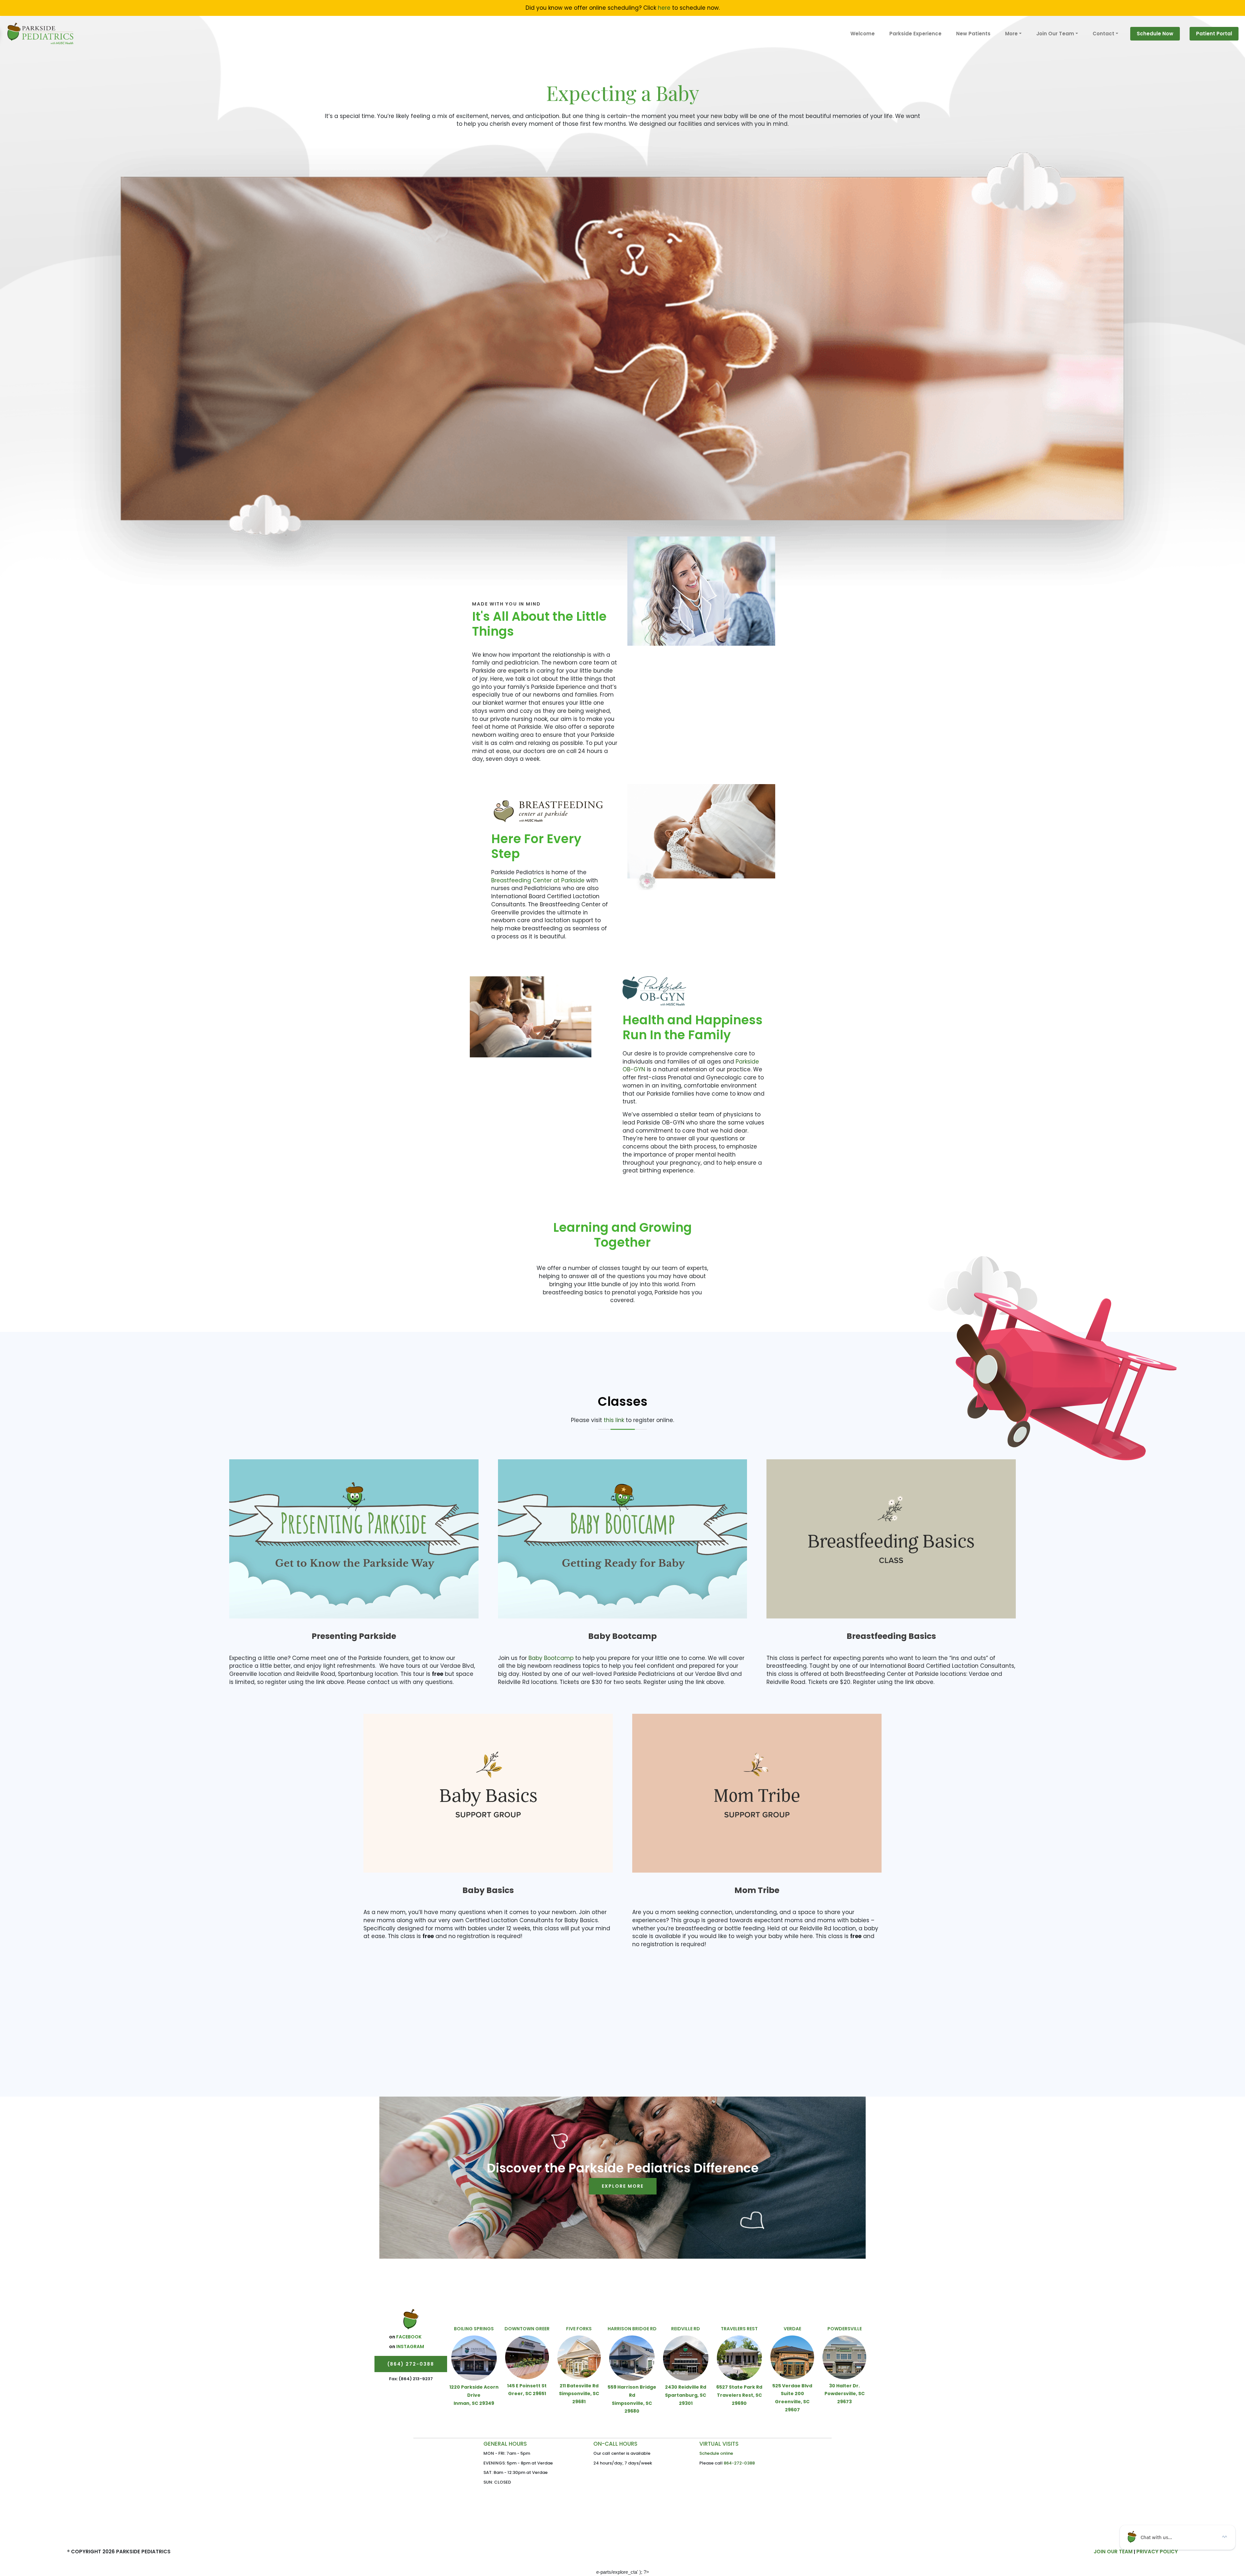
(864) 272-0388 (411, 2364)
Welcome (863, 34)
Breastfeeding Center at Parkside (538, 880)
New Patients (973, 34)
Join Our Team (1055, 34)
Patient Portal (1214, 34)
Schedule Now (1155, 34)
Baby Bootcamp (550, 1658)
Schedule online (716, 2453)
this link (614, 1420)
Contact (1103, 34)
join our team (1113, 2552)
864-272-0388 (739, 2463)
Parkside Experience (915, 34)
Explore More (623, 2186)
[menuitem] (863, 34)
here (664, 8)
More (1011, 34)
